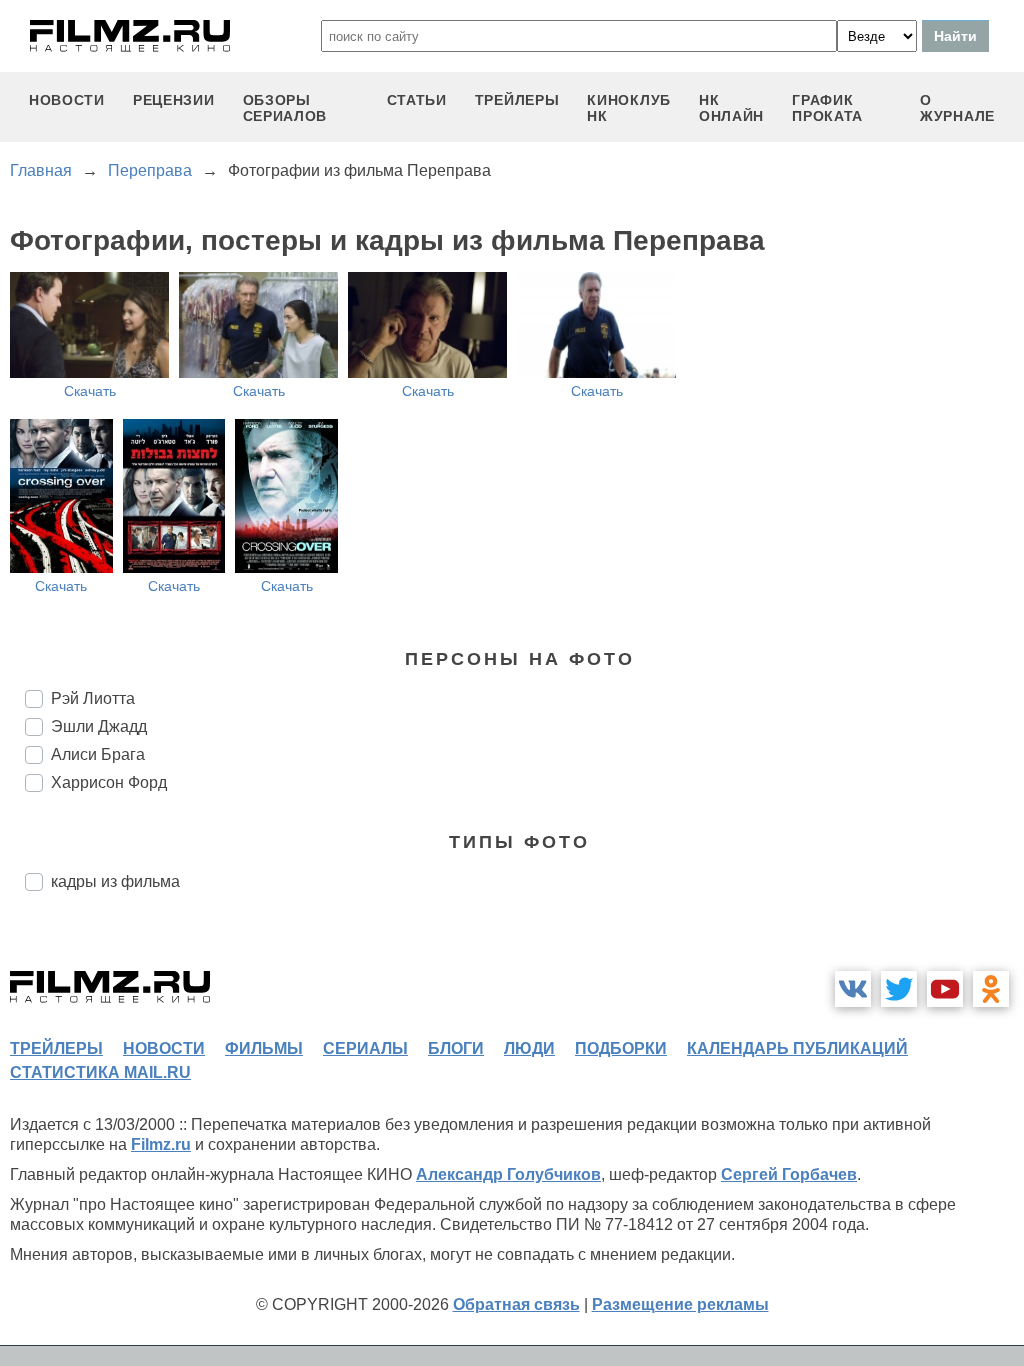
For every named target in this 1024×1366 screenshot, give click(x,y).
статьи (417, 100)
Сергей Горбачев (789, 1174)
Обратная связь (516, 1304)
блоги (456, 1048)
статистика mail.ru (100, 1072)
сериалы (365, 1048)
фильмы (264, 1048)
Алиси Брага (98, 754)
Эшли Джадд (99, 726)
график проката (827, 108)
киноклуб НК (629, 108)
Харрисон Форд (109, 782)
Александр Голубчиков (508, 1174)
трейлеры (517, 100)
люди (529, 1048)
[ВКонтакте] (853, 989)
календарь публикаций (797, 1048)
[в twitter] (899, 989)
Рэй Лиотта (93, 698)
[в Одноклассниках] (991, 989)
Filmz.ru (161, 1144)
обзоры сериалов (285, 108)
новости (67, 100)
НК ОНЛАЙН (731, 108)
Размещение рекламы (680, 1304)
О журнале (957, 108)
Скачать (90, 391)
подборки (621, 1048)
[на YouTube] (945, 989)
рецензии (174, 100)
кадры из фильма (115, 881)
